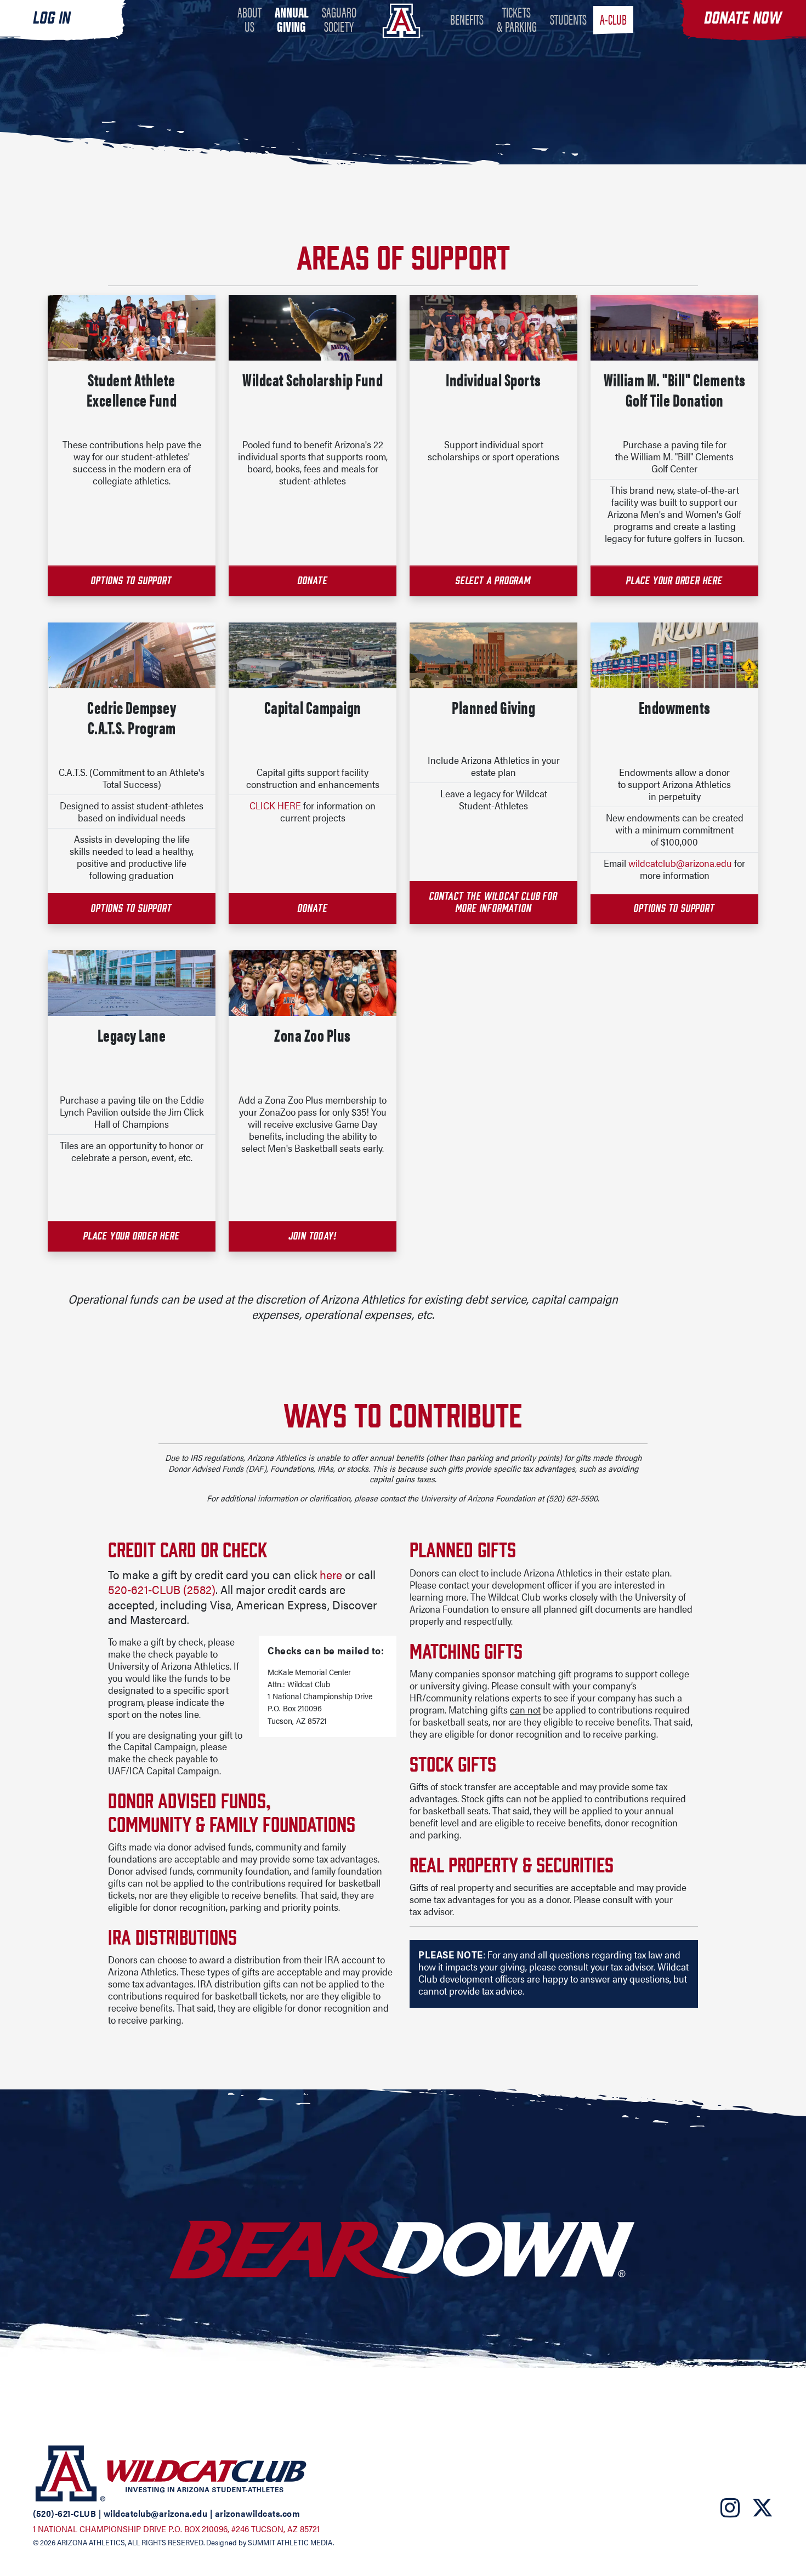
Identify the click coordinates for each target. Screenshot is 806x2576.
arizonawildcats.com (258, 2513)
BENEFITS (467, 19)
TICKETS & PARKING (517, 19)
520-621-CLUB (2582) (162, 1589)
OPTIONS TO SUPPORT (131, 908)
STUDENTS (568, 19)
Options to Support (674, 908)
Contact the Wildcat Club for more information (493, 902)
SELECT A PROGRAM (493, 580)
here (331, 1574)
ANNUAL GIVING (292, 19)
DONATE (313, 580)
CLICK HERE (275, 805)
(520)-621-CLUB (64, 2513)
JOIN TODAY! (313, 1236)
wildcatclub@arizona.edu (680, 863)
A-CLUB (613, 19)
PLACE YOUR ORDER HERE (674, 580)
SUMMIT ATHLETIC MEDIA (290, 2542)
